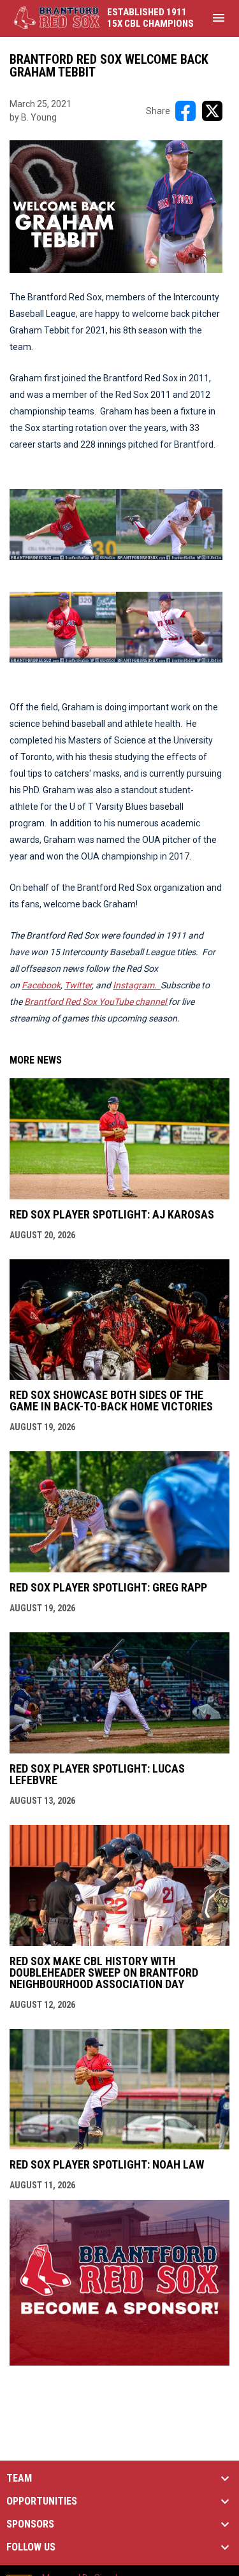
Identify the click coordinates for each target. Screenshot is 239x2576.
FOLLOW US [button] (31, 2547)
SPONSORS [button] (30, 2524)
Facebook (41, 985)
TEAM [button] (19, 2478)
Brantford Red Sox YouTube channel (96, 1002)
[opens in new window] (119, 2362)
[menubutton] (219, 18)
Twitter (78, 985)
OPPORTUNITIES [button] (42, 2501)
